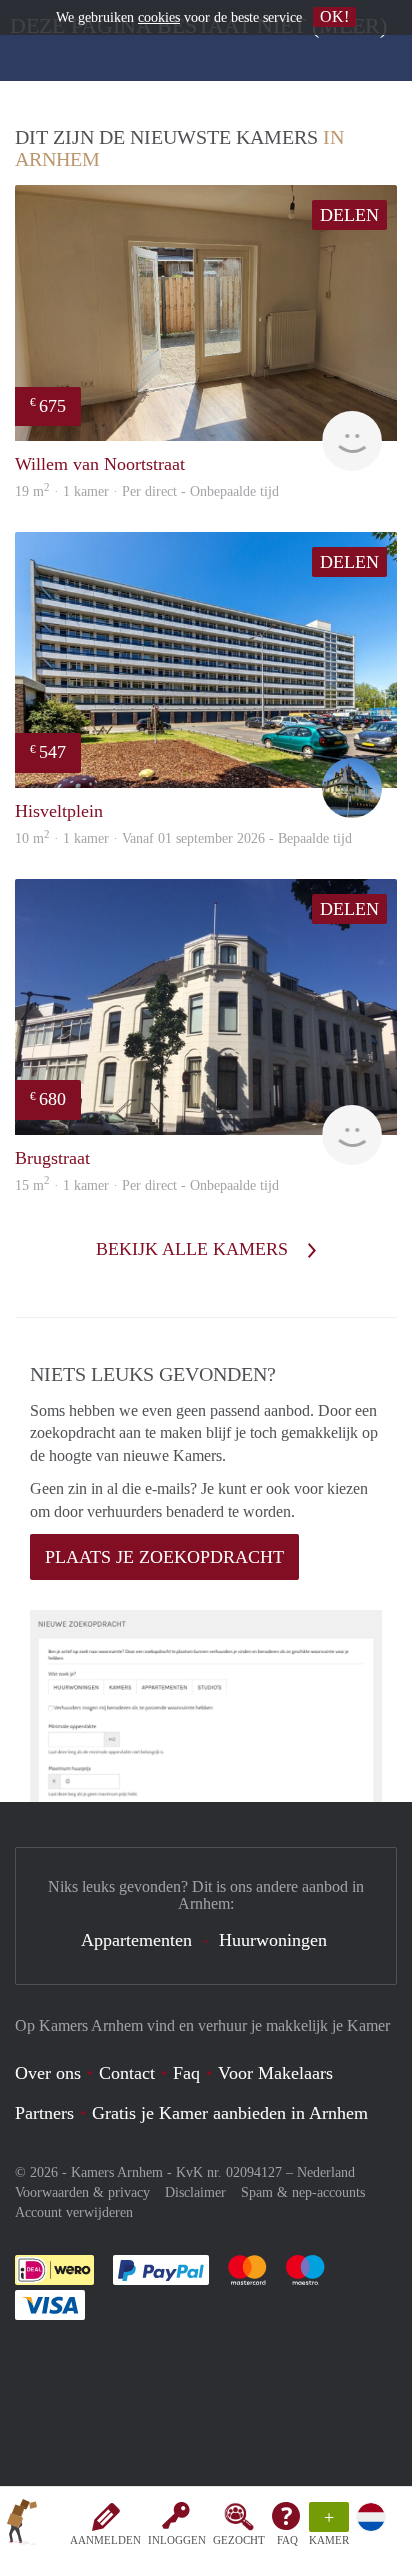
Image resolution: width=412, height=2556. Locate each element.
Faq (186, 2073)
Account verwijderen (74, 2212)
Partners (44, 2113)
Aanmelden (105, 2540)
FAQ (287, 2540)
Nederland (326, 2172)
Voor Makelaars (275, 2073)
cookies (159, 17)
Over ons (48, 2073)
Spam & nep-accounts (303, 2192)
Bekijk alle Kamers (194, 1249)
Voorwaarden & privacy (82, 2192)
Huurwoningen (273, 1940)
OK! (334, 16)
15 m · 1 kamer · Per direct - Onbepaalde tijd (147, 1185)
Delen (349, 215)
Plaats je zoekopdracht (164, 1557)
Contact (127, 2073)
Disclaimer (195, 2192)
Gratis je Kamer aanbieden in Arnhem (230, 2113)
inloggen (177, 2540)
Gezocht (239, 2540)
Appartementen (136, 1940)
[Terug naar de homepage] (22, 2525)
